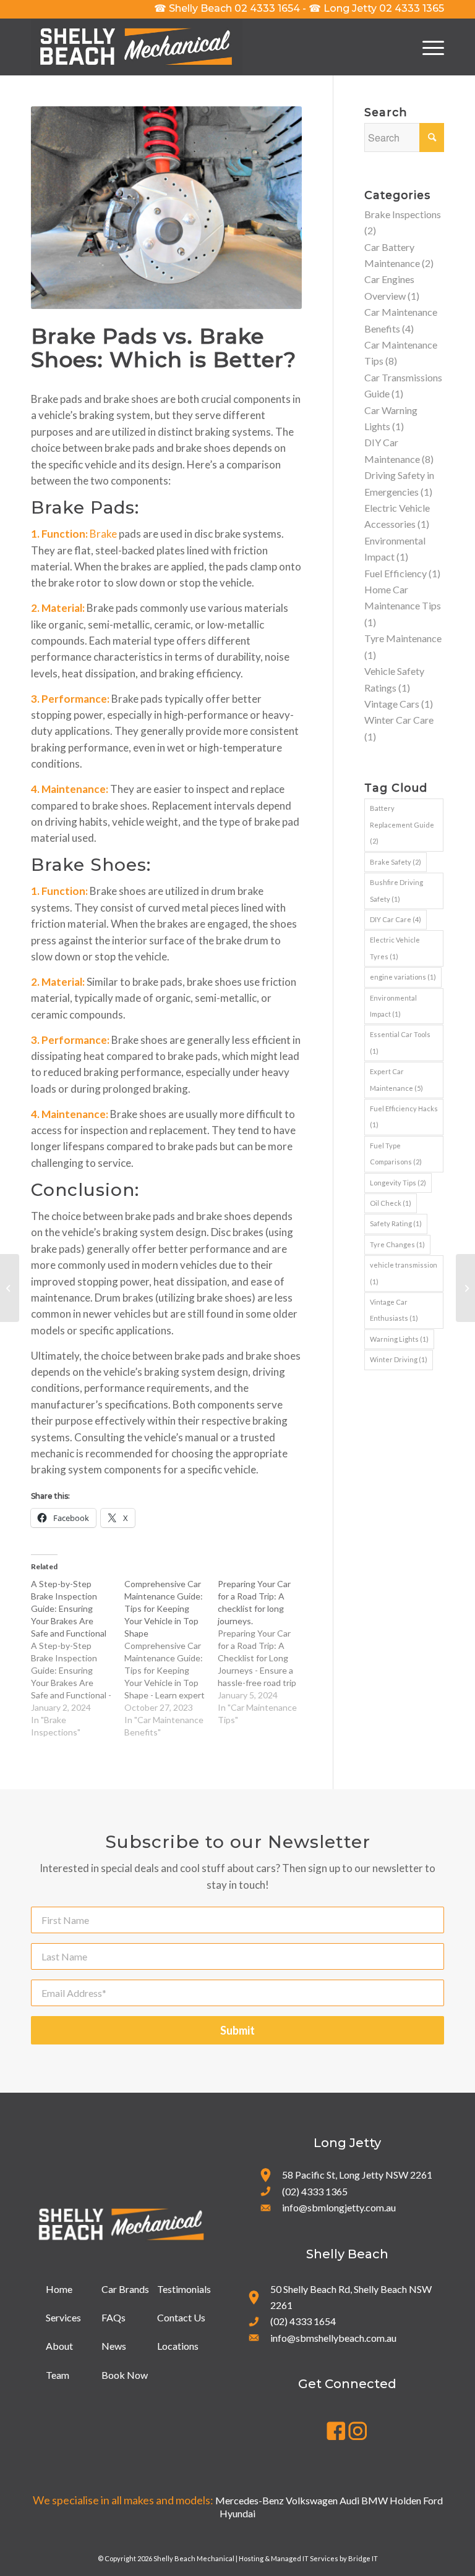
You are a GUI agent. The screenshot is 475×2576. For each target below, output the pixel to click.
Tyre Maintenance (403, 638)
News (114, 2346)
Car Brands (125, 2289)
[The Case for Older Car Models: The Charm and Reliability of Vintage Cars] (10, 1288)
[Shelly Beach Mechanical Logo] (137, 47)
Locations (178, 2346)
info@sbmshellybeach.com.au (333, 2338)
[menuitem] (427, 47)
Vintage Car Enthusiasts (394, 1310)
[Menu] (427, 47)
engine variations (403, 977)
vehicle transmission (404, 1273)
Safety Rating (396, 1223)
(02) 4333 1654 (303, 2321)
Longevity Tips (398, 1183)
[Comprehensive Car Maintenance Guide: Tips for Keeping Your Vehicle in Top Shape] (171, 1658)
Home (59, 2289)
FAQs (113, 2317)
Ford (433, 2500)
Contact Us (181, 2317)
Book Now (125, 2375)
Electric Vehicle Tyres (395, 948)
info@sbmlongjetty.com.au (339, 2207)
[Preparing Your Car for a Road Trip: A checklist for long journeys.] (264, 1652)
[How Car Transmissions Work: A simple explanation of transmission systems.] (465, 1288)
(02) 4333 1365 (315, 2191)
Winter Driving (399, 1359)
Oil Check (391, 1203)
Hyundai (237, 2513)
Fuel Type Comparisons (396, 1154)
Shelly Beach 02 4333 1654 (227, 8)
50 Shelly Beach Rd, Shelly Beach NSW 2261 (351, 2297)
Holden (405, 2500)
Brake (103, 534)
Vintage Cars (392, 704)
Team (58, 2375)
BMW (374, 2500)
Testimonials (184, 2289)
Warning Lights (399, 1339)
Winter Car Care (399, 720)
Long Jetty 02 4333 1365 (376, 8)
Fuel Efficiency (396, 573)
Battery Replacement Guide (402, 824)
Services (63, 2317)
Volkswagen (312, 2500)
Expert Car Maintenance (396, 1079)
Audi (349, 2500)
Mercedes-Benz (250, 2500)
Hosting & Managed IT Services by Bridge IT (308, 2558)
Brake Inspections (403, 214)
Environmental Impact (393, 1006)
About (59, 2346)
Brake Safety (396, 862)
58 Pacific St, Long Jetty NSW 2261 (357, 2175)
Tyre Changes (397, 1244)
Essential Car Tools (400, 1042)
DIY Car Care (396, 919)
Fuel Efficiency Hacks (404, 1116)
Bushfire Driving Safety (396, 890)
